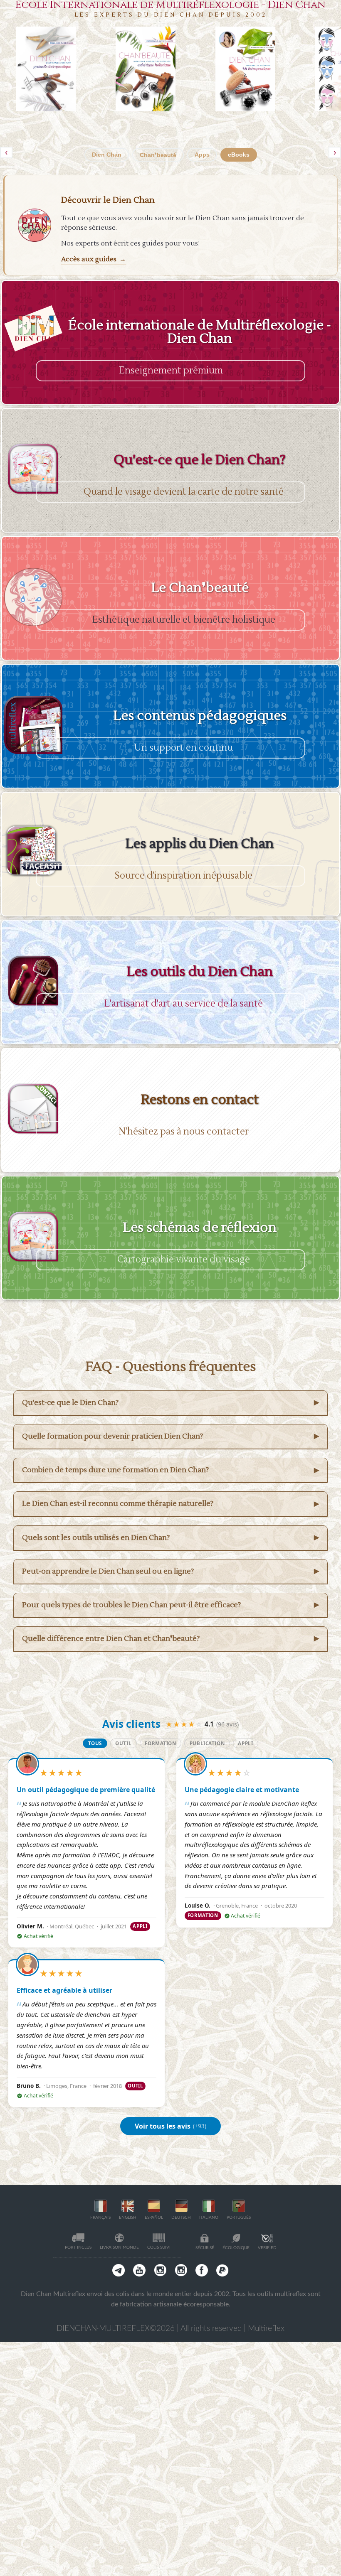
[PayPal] (222, 2270)
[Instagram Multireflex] (160, 2270)
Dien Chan (107, 155)
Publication (207, 1743)
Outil (123, 1743)
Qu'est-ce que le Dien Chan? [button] (170, 1403)
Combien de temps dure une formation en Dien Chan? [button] (170, 1470)
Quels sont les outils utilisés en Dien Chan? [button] (170, 1538)
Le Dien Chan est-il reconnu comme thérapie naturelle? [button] (170, 1504)
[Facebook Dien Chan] (202, 2270)
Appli (245, 1743)
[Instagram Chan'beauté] (181, 2270)
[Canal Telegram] (119, 2270)
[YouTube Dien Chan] (139, 2270)
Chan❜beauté (158, 155)
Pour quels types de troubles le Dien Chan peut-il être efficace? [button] (170, 1605)
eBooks (239, 155)
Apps (202, 155)
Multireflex (266, 2329)
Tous (95, 1743)
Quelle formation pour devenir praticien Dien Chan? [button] (170, 1436)
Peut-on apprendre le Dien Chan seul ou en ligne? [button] (170, 1571)
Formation (160, 1743)
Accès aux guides (93, 259)
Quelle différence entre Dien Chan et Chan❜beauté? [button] (170, 1639)
